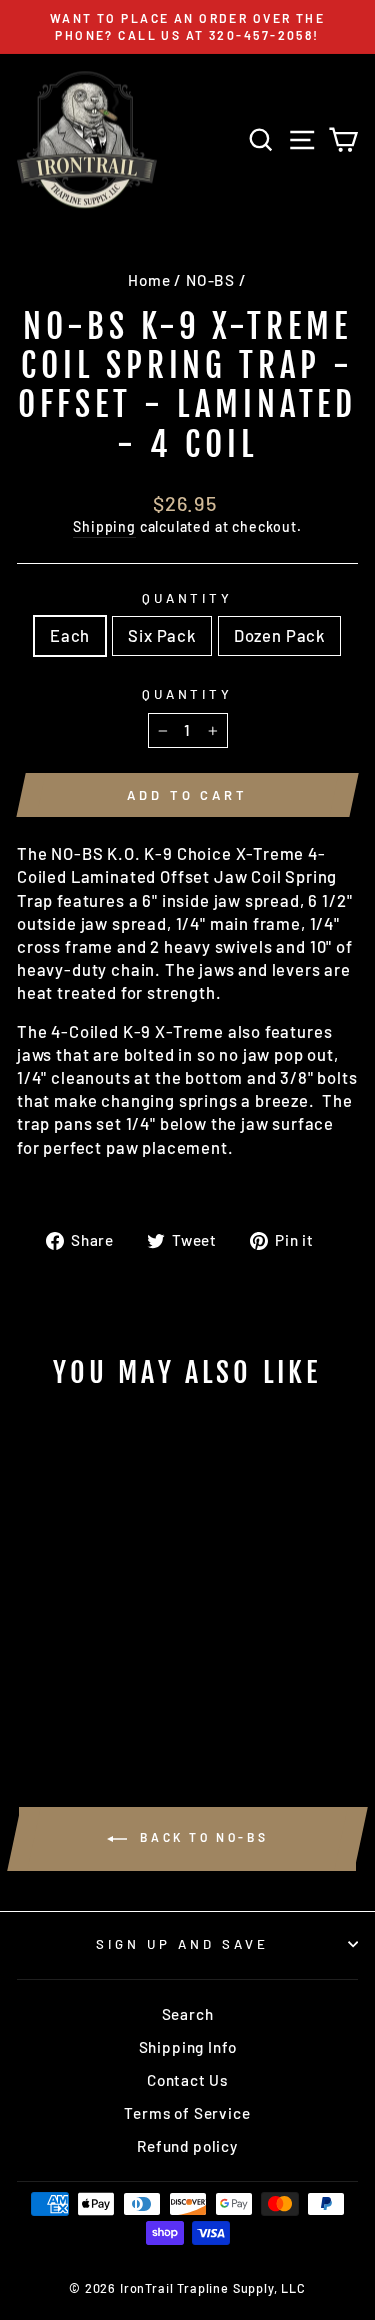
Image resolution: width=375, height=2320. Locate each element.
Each (70, 635)
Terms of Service (187, 2113)
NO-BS (210, 280)
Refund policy (187, 2146)
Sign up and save (182, 1944)
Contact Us (187, 2080)
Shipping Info (188, 2047)
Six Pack (162, 635)
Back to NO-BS (201, 1838)
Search (188, 2014)
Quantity (188, 598)
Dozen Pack (279, 635)
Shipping (104, 526)
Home (149, 280)
